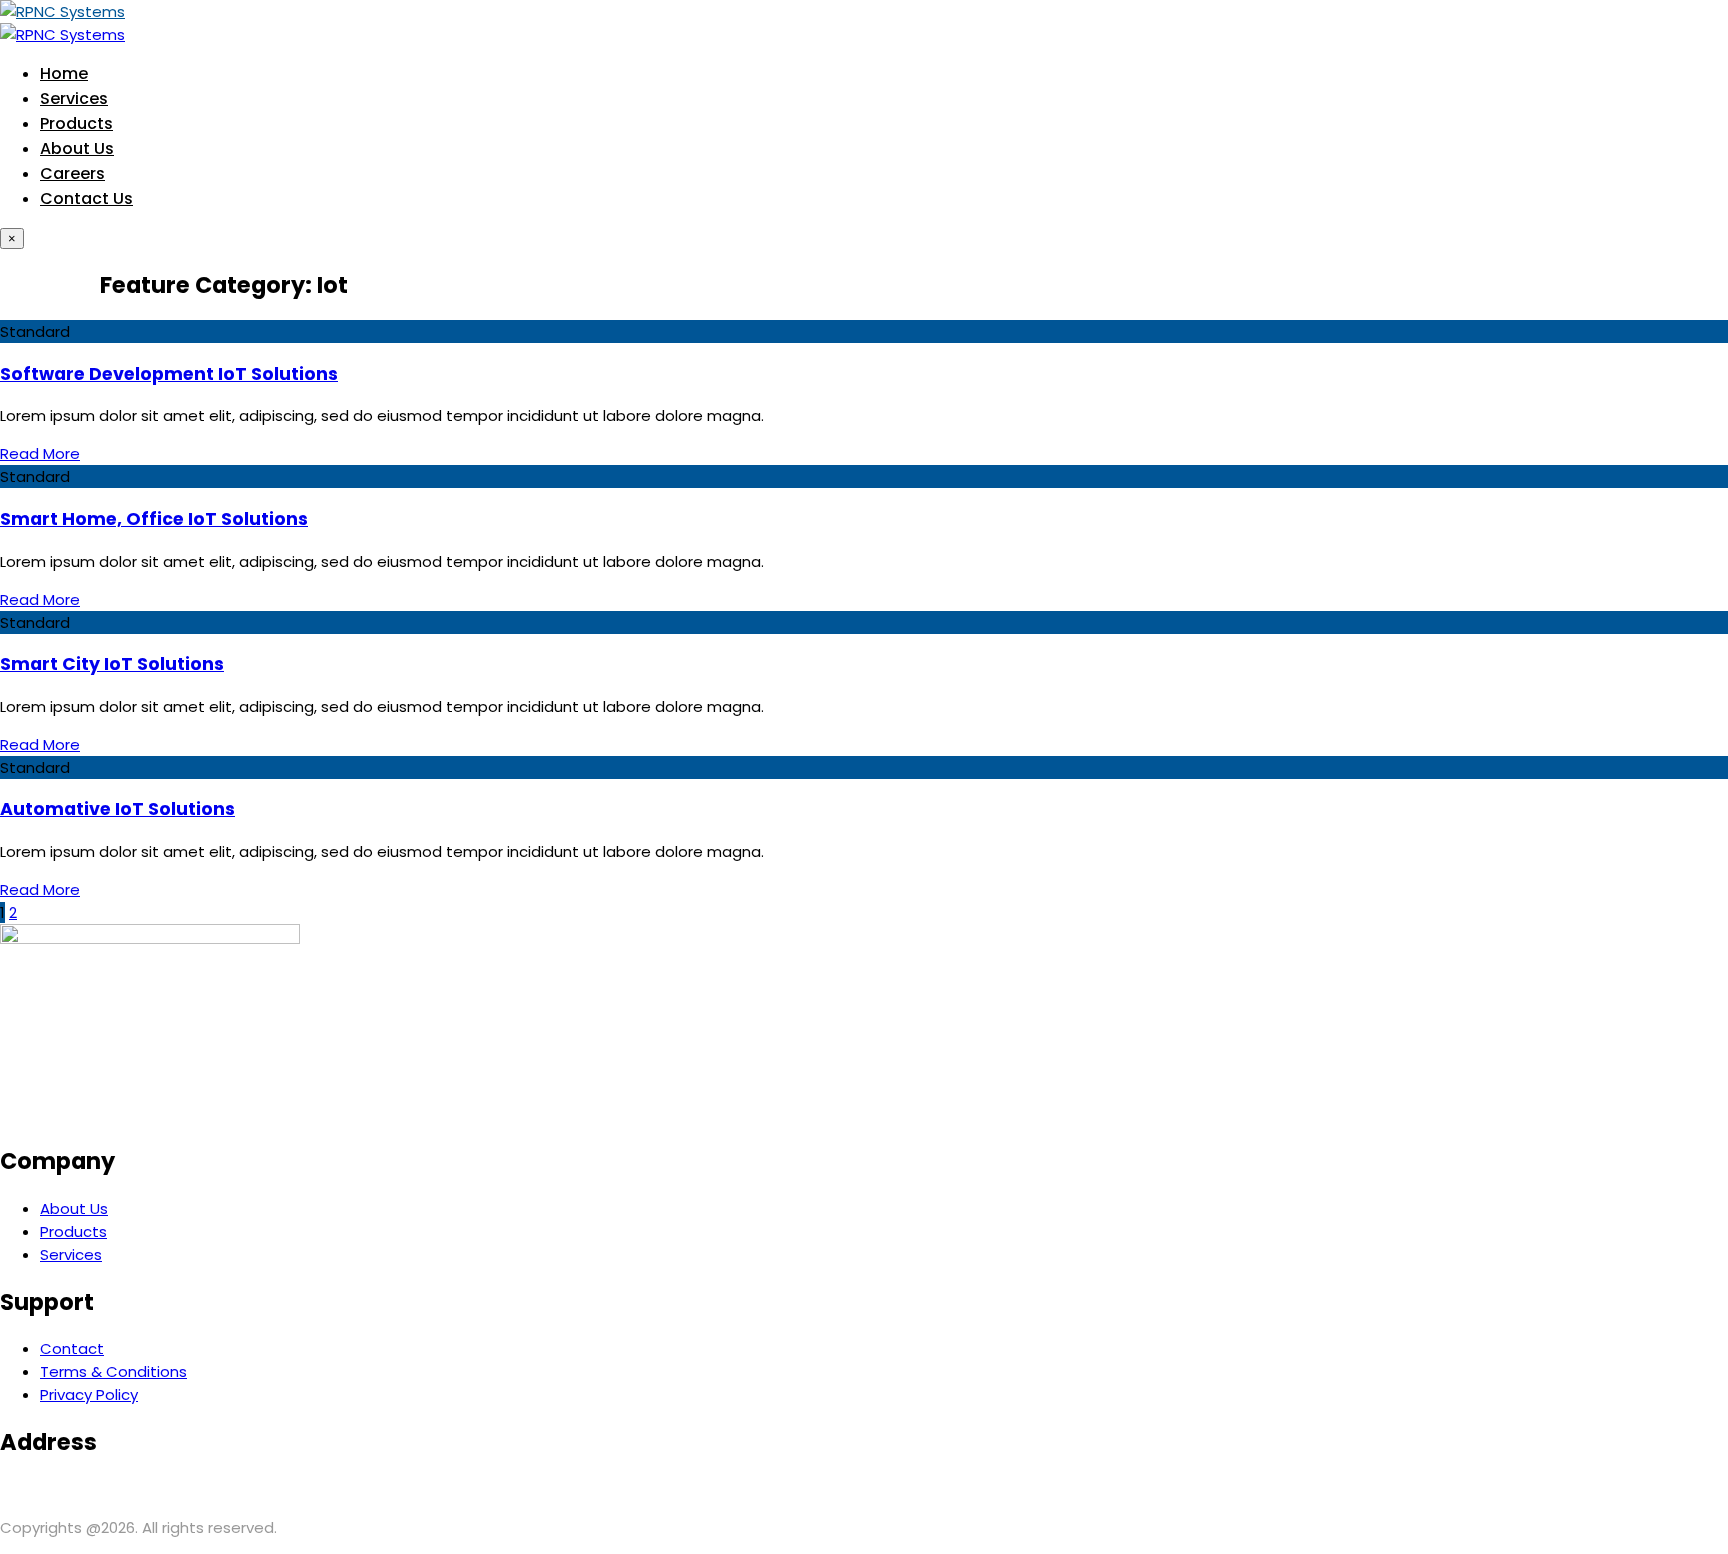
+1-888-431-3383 (639, 1489)
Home (64, 73)
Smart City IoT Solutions (112, 664)
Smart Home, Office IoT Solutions (154, 519)
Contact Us (86, 198)
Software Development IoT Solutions (169, 374)
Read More (40, 453)
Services (74, 98)
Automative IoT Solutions (117, 809)
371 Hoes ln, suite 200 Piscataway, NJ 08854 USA (177, 1489)
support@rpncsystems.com (464, 1489)
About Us (77, 148)
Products (76, 123)
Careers (72, 173)
